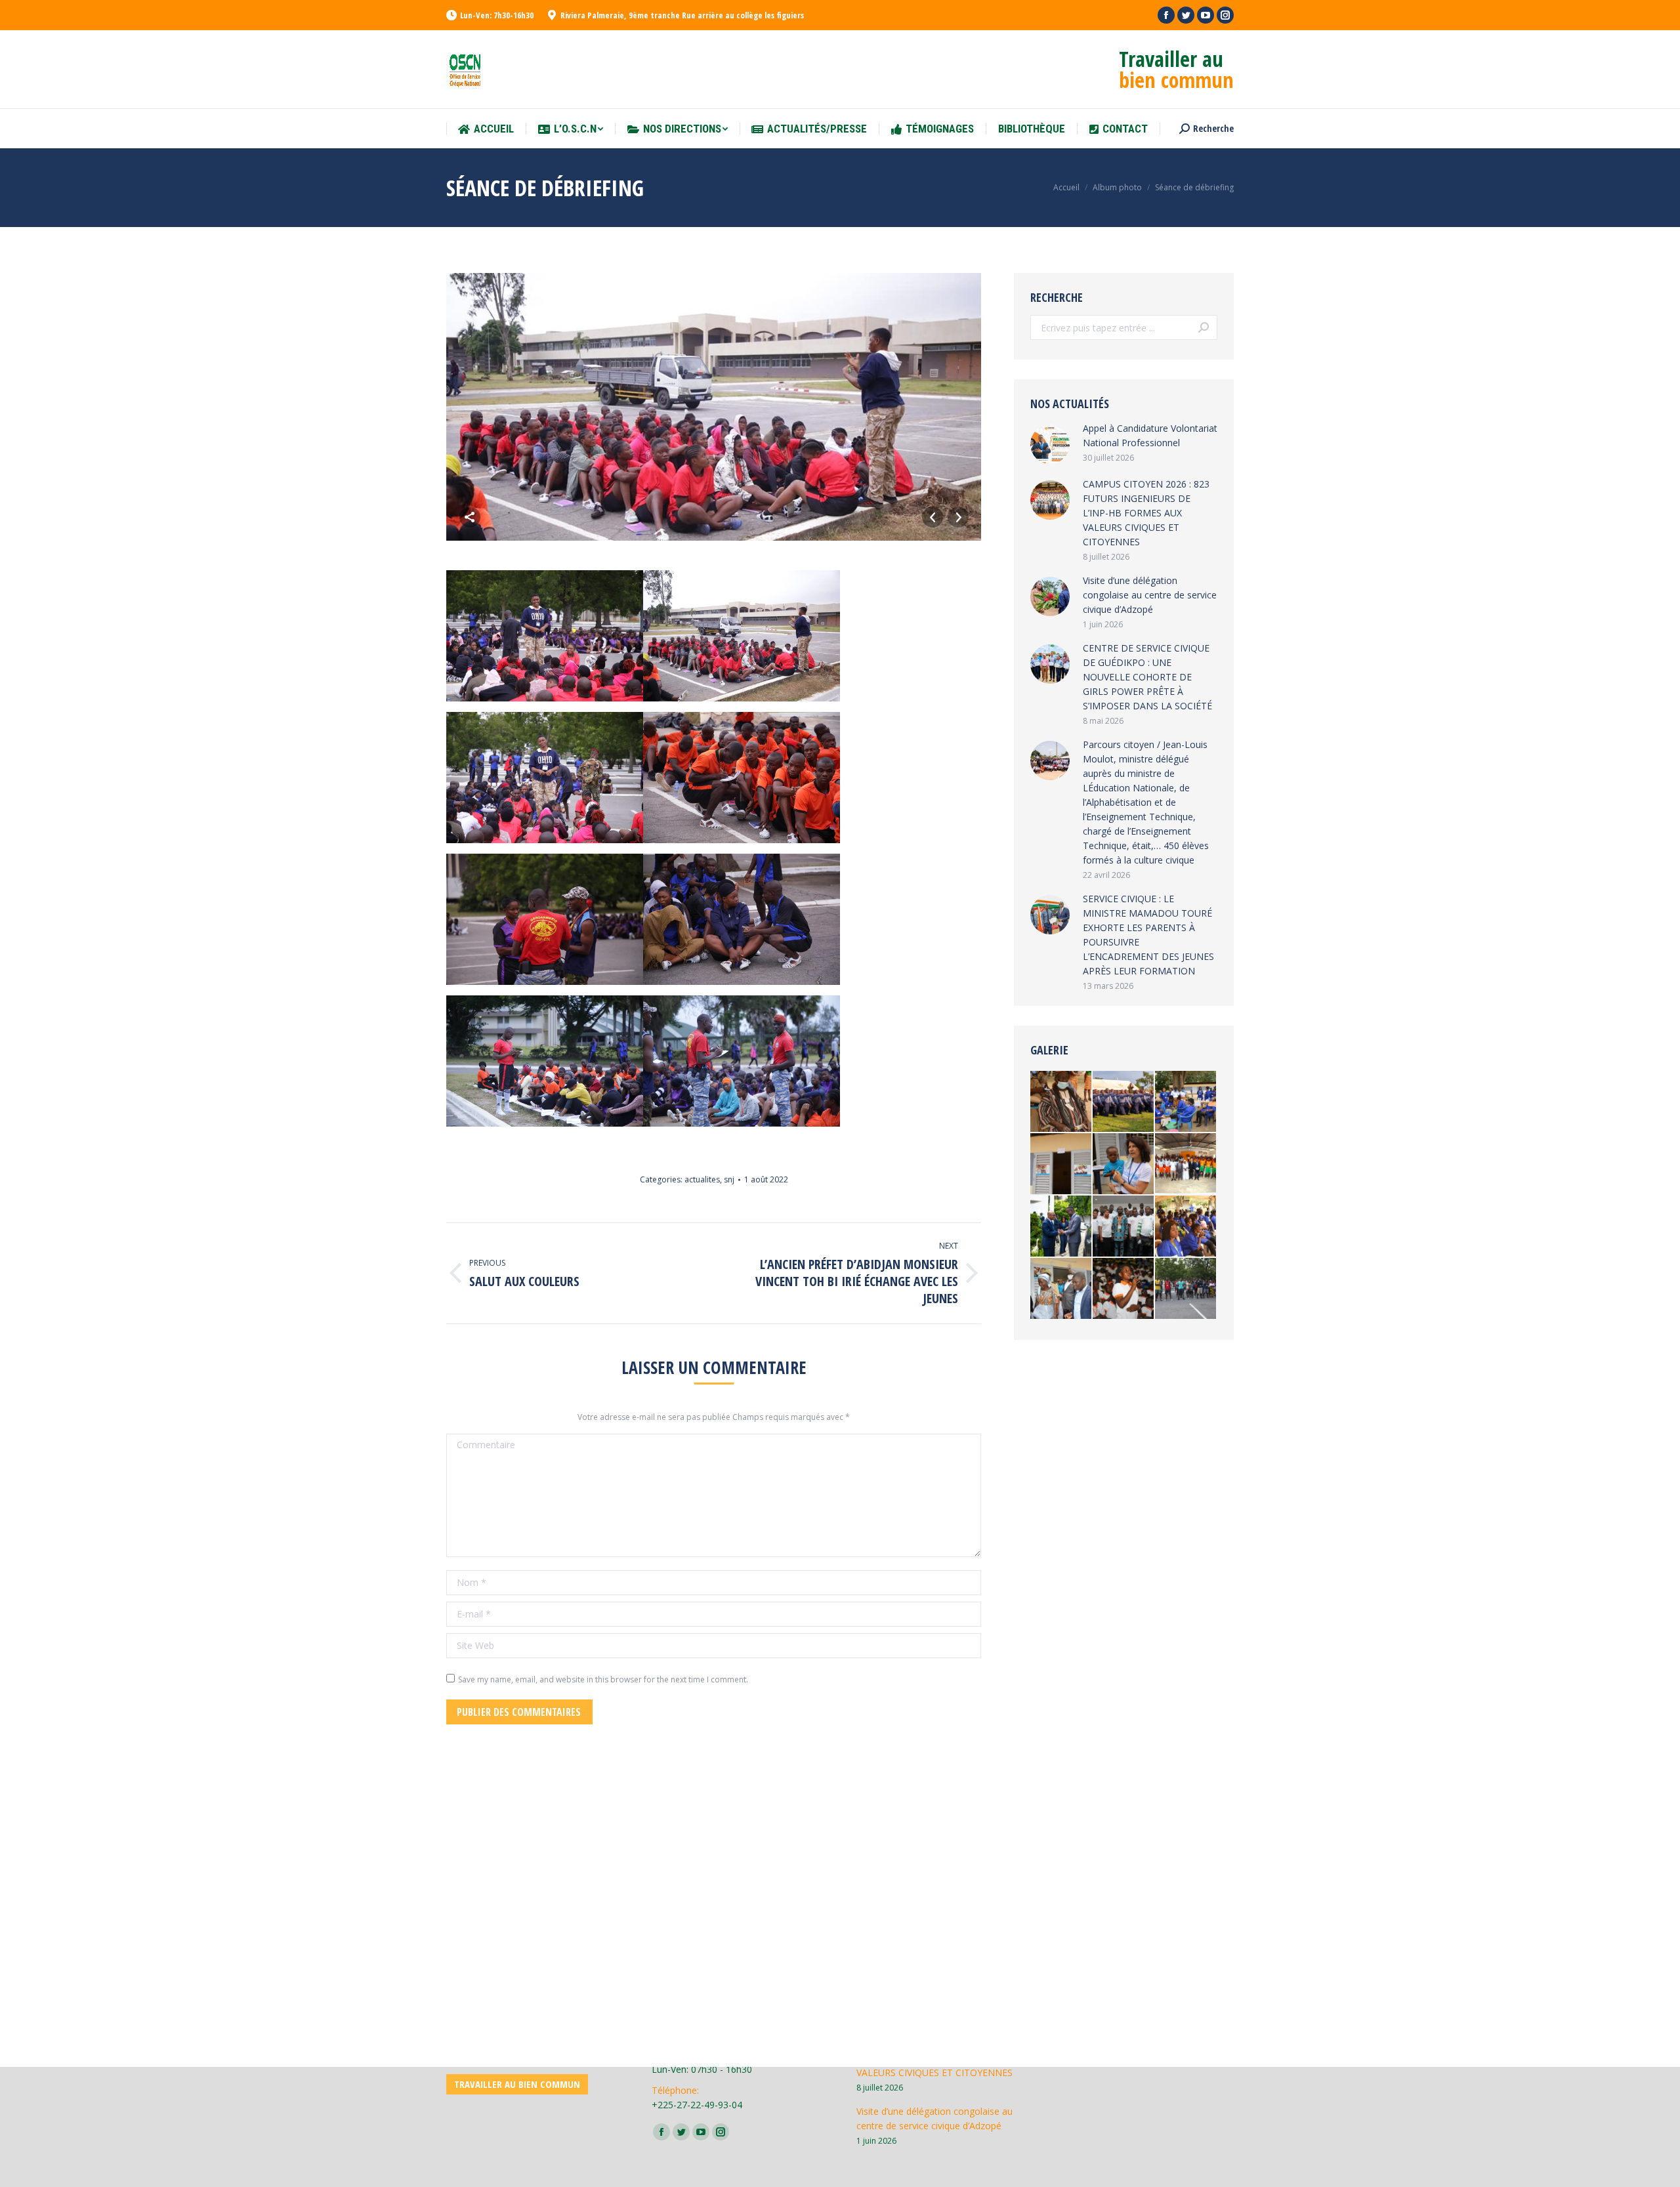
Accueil (1066, 187)
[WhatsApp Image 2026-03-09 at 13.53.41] (1124, 1102)
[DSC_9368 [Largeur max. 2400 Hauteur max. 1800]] (1186, 1102)
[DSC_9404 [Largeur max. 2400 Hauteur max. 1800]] (1061, 1289)
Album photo (1117, 187)
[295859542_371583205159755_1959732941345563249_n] (1186, 1289)
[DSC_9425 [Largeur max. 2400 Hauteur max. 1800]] (1124, 1164)
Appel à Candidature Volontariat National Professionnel (1150, 435)
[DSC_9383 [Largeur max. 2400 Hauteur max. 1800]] (1061, 1164)
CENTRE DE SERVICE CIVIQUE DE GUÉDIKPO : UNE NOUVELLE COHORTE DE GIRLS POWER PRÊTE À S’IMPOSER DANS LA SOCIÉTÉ (1147, 677)
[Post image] (1050, 444)
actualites (702, 1179)
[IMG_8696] (1124, 1227)
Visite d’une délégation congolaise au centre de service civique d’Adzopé (1150, 595)
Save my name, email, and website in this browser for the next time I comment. (603, 1679)
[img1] (1061, 1227)
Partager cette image (470, 517)
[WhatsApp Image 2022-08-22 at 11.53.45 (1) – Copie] (1124, 1289)
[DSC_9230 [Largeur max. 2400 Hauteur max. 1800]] (1186, 1227)
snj (729, 1179)
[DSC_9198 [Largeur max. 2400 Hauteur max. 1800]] (1061, 1102)
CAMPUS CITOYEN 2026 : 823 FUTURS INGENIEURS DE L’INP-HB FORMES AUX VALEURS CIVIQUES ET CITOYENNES (1146, 513)
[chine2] (1186, 1164)
